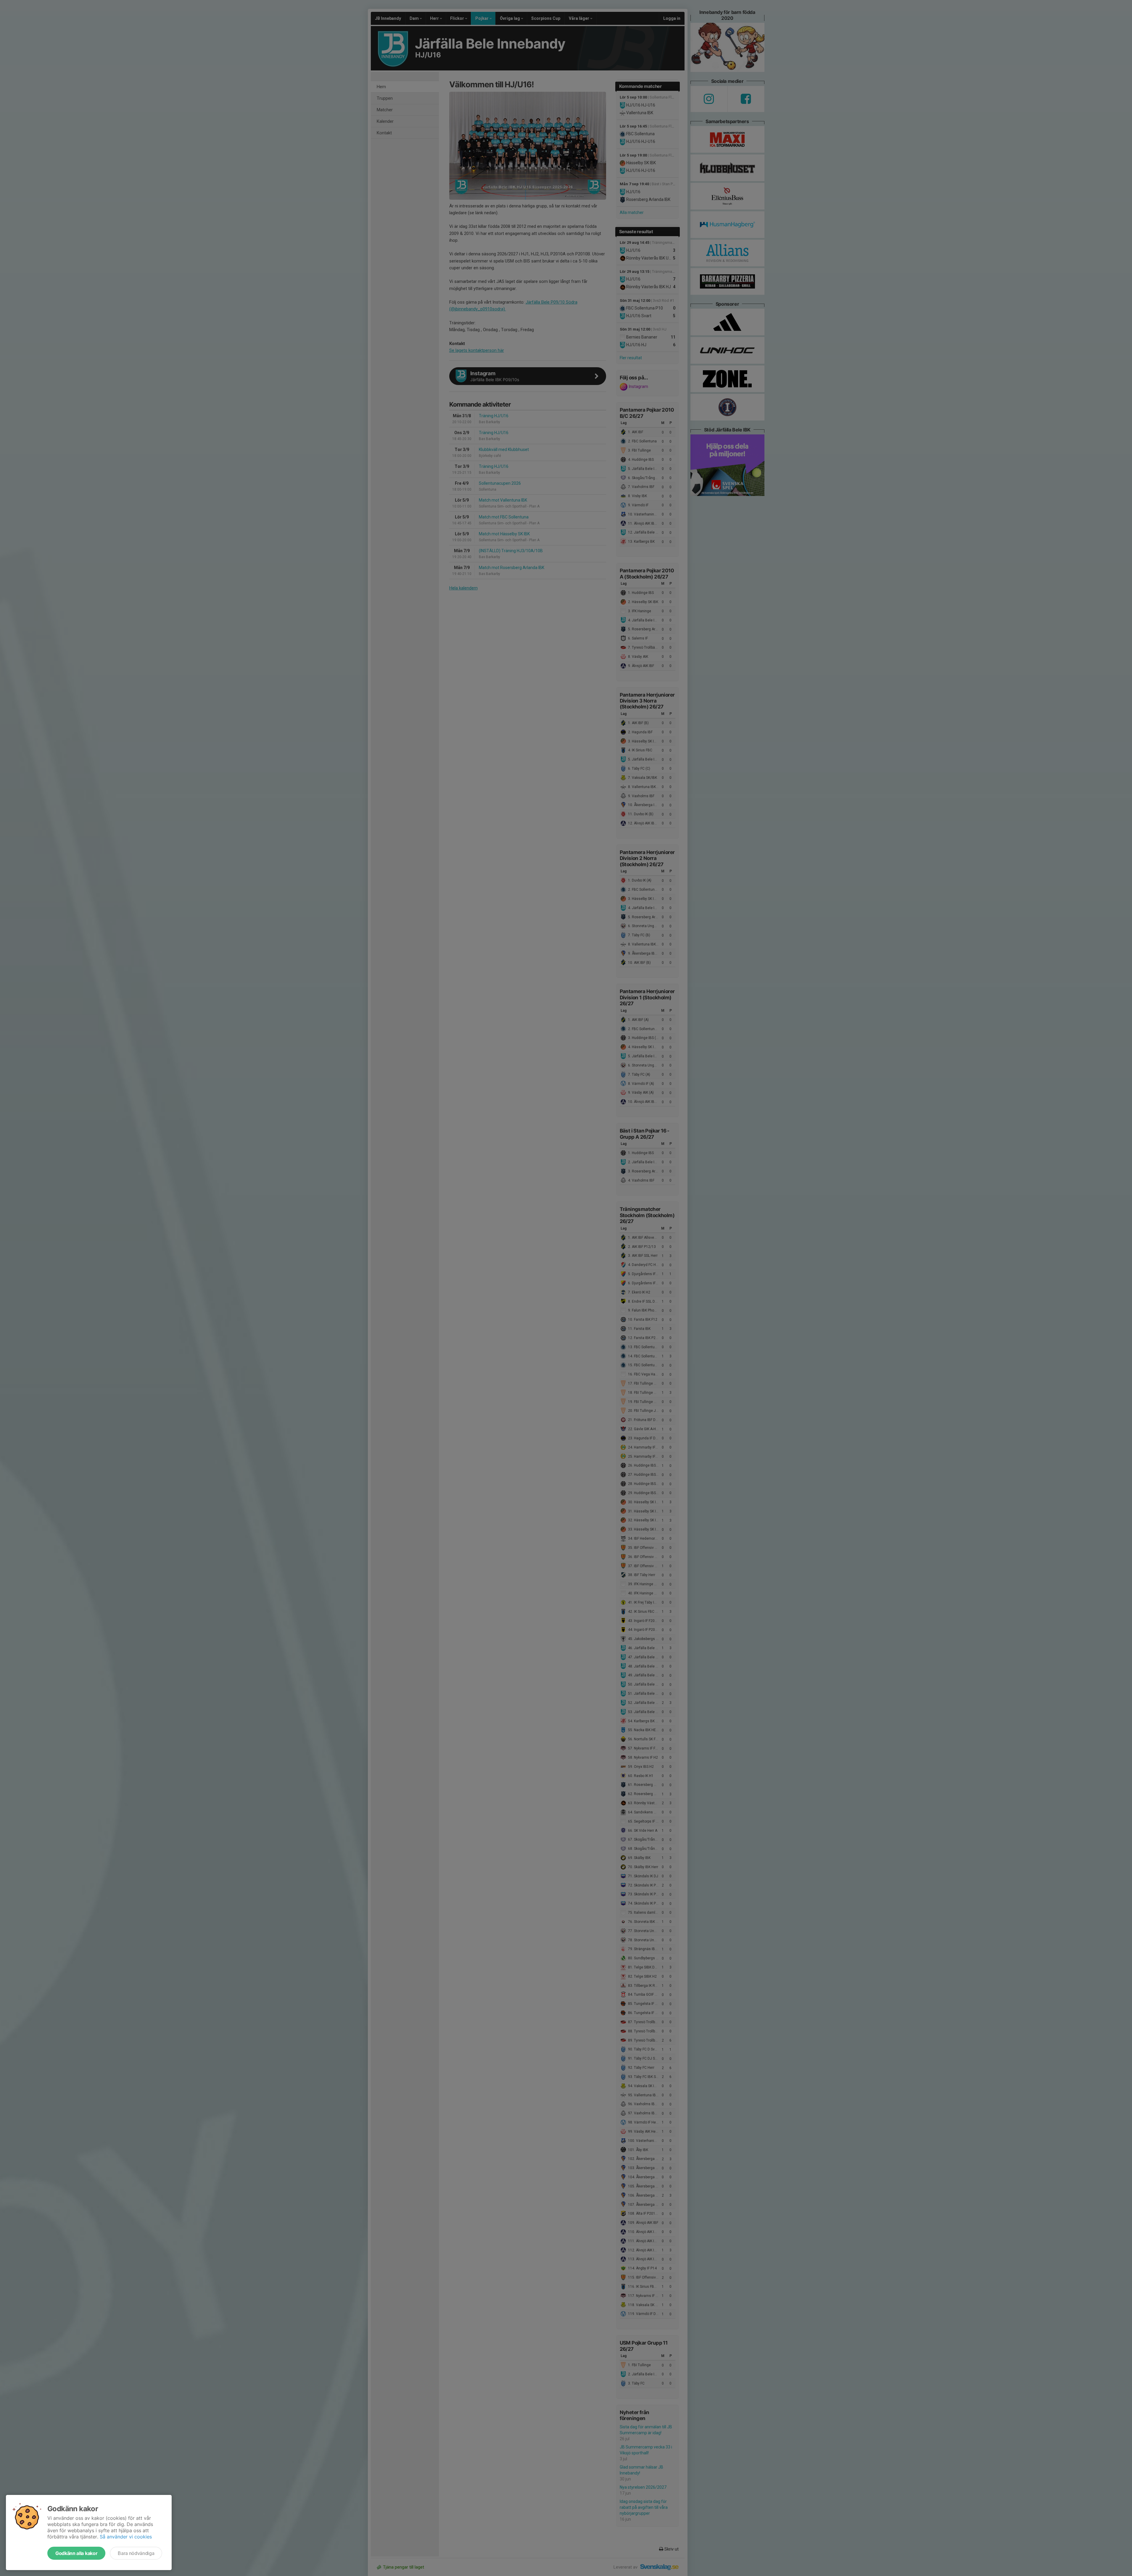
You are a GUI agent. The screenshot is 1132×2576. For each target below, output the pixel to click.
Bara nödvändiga (136, 2553)
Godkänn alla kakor (76, 2553)
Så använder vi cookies (126, 2537)
